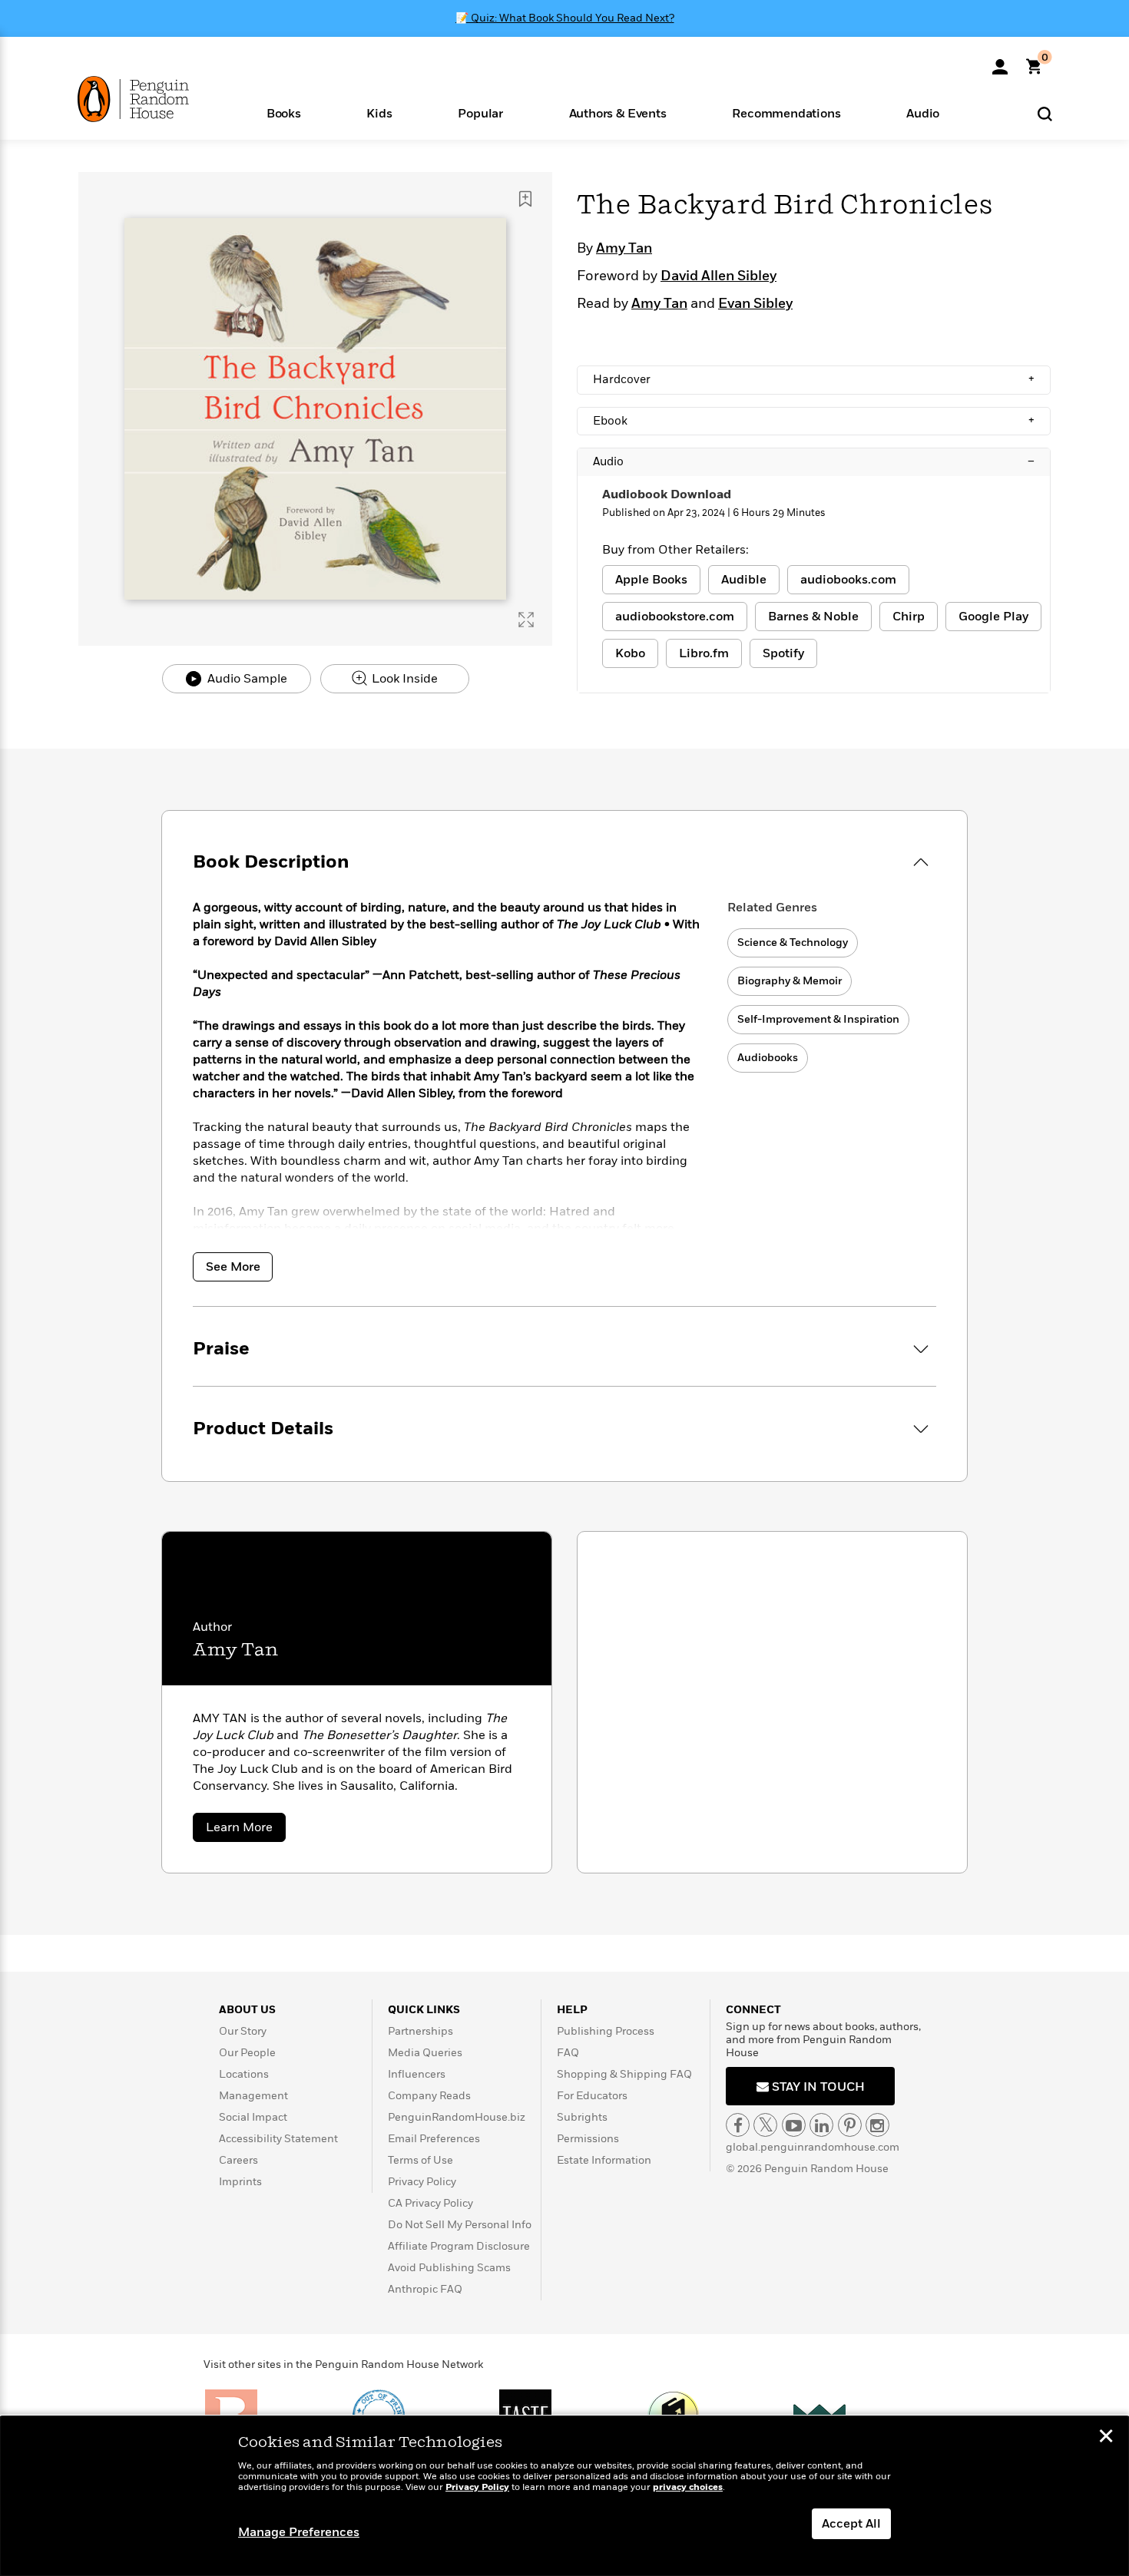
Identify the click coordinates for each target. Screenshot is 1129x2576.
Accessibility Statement (278, 2139)
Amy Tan (624, 249)
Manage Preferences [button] (299, 2532)
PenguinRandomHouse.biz (457, 2117)
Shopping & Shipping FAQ (624, 2074)
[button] (284, 112)
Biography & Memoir (790, 981)
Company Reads (429, 2096)
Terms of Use (420, 2160)
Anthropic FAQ (425, 2289)
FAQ (568, 2053)
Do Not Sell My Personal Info (460, 2225)
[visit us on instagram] (877, 2125)
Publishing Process (606, 2031)
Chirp (909, 617)
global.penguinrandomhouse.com (813, 2147)
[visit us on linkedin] (821, 2125)
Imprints (240, 2182)
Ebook (814, 421)
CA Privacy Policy (430, 2203)
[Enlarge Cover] (526, 620)
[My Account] (1000, 61)
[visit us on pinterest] (850, 2125)
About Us (247, 2010)
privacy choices (688, 2487)
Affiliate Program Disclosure (459, 2246)
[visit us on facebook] (738, 2125)
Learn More (246, 1830)
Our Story (243, 2031)
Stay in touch (817, 2087)
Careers (238, 2160)
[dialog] (564, 2496)
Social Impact (253, 2117)
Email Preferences (434, 2139)
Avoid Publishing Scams (449, 2268)
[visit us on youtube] (794, 2125)
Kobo (630, 653)
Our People (247, 2053)
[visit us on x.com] (765, 2125)
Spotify (783, 653)
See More (233, 1267)
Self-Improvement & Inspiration (818, 1019)
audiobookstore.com (675, 617)
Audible (744, 580)
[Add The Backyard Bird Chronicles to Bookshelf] (525, 199)
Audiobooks (768, 1058)
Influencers (417, 2074)
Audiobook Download (667, 494)
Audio (814, 461)
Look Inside (403, 679)
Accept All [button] (851, 2524)
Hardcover (814, 379)
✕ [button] (1106, 2438)
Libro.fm (704, 653)
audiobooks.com (848, 580)
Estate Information (604, 2160)
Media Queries (425, 2053)
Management (253, 2096)
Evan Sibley (755, 304)
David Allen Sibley (718, 276)
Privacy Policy (422, 2182)
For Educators (592, 2096)
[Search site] (1045, 113)
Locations (244, 2074)
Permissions (588, 2139)
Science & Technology (793, 942)
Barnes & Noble (813, 617)
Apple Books (651, 580)
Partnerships (420, 2031)
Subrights (582, 2117)
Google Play (993, 617)
